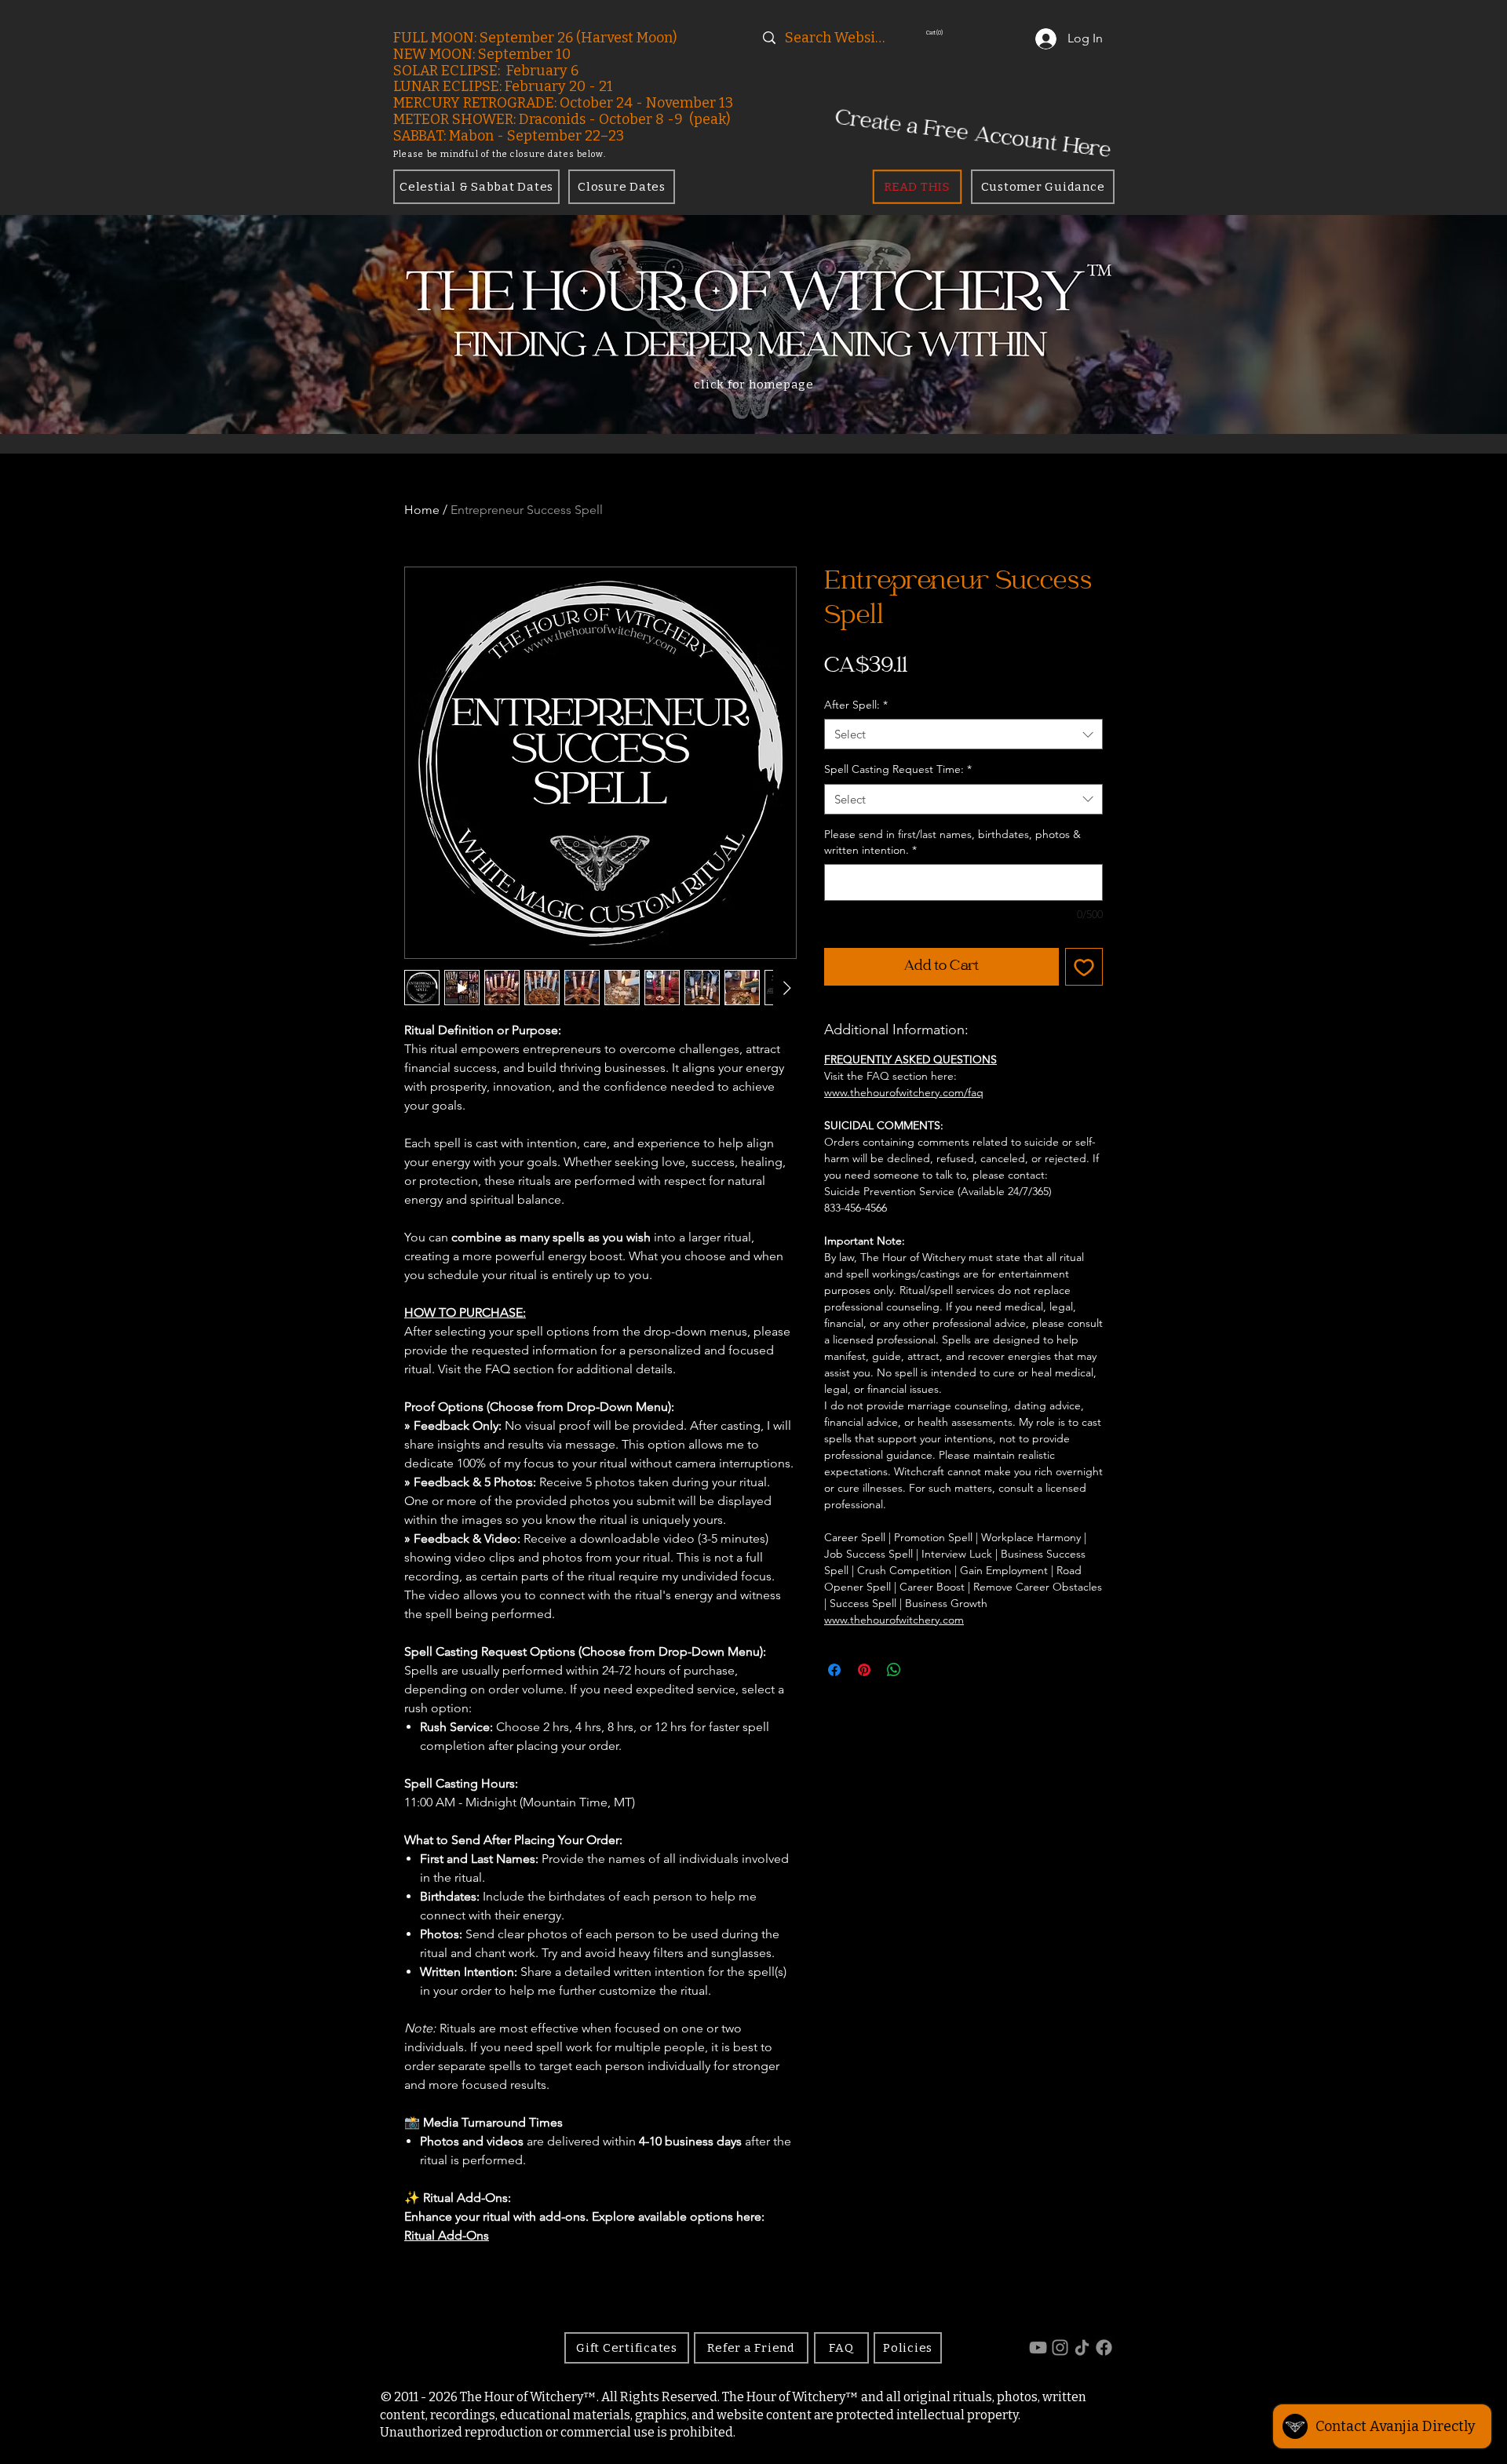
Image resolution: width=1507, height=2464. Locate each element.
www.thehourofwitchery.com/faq (904, 1092)
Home (422, 510)
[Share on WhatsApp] (894, 1670)
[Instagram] (1060, 2347)
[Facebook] (1104, 2347)
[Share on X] (924, 1670)
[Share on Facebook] (834, 1670)
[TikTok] (1082, 2347)
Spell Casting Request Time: (898, 769)
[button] (964, 33)
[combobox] (963, 734)
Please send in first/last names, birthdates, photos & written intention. (952, 842)
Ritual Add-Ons (447, 2235)
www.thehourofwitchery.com (894, 1620)
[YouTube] (1038, 2347)
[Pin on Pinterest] (864, 1670)
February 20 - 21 (559, 86)
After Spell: (856, 705)
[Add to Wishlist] (1084, 967)
